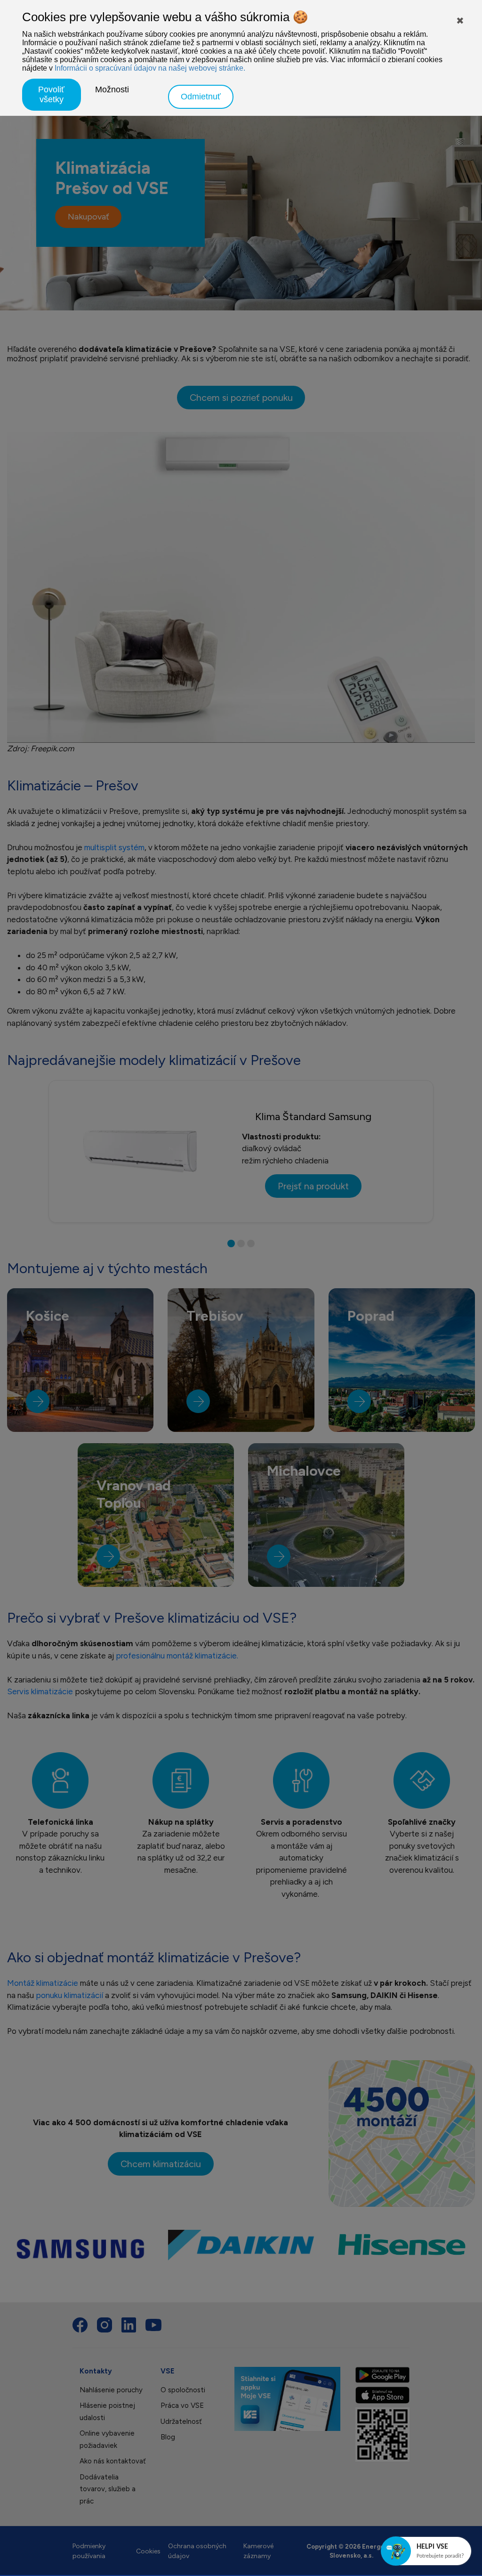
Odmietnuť (201, 97)
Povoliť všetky (51, 94)
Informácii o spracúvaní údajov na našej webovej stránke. (150, 68)
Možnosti (112, 89)
